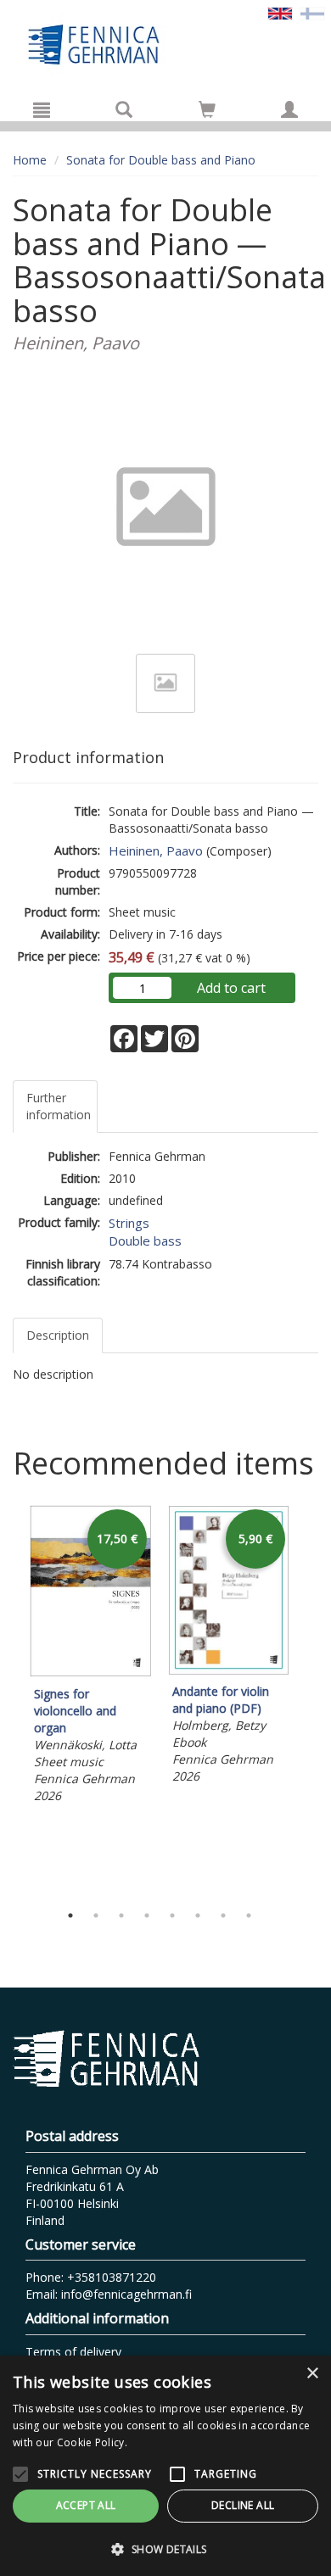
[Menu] (42, 109)
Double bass (145, 1241)
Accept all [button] (86, 2505)
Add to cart (231, 988)
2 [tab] (96, 1915)
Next (310, 1700)
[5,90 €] (229, 1670)
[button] (165, 2548)
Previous (8, 1700)
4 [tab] (147, 1915)
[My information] (289, 109)
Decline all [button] (243, 2505)
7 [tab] (223, 1915)
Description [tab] (58, 1335)
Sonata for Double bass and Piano (161, 160)
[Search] (124, 109)
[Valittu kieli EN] (280, 12)
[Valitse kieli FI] (312, 12)
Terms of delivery (73, 2352)
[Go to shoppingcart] (207, 109)
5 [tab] (172, 1915)
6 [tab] (198, 1915)
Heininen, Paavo (156, 850)
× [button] (312, 2374)
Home (30, 160)
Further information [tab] (59, 1106)
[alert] (165, 2466)
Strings (129, 1223)
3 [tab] (121, 1915)
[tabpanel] (90, 1656)
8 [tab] (249, 1915)
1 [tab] (70, 1915)
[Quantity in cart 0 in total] (207, 112)
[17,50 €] (90, 1673)
